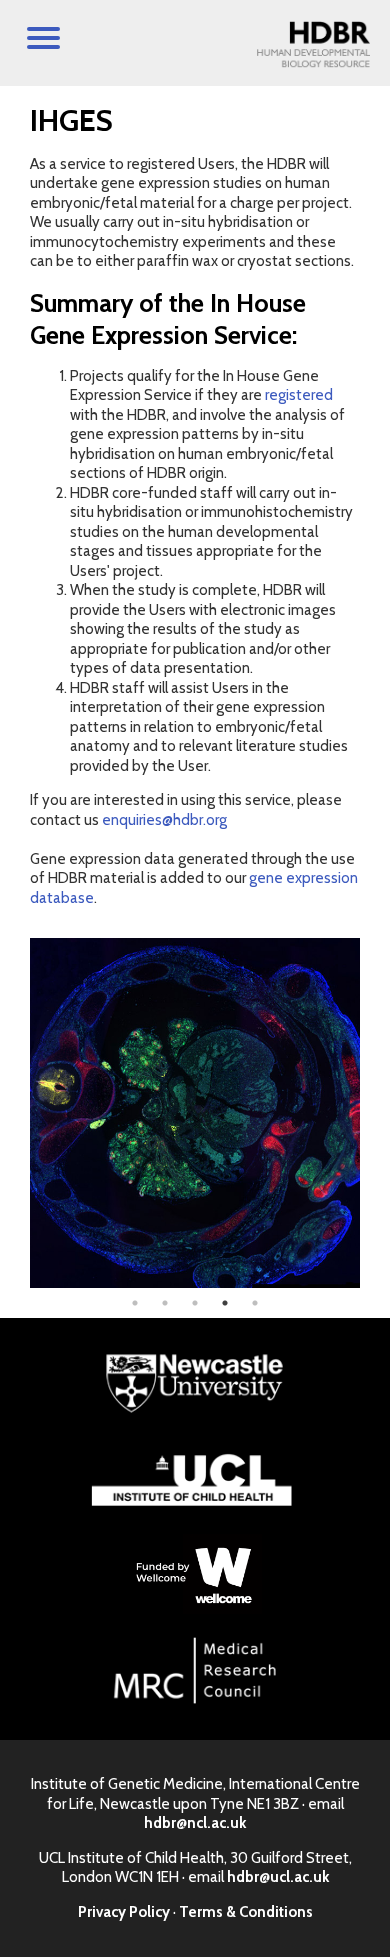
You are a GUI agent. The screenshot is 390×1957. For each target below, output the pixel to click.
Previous (15, 1113)
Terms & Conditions (246, 1912)
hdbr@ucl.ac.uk (278, 1877)
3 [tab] (195, 1303)
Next (375, 1113)
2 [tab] (165, 1303)
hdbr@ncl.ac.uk (195, 1823)
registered (299, 395)
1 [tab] (135, 1303)
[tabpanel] (195, 1113)
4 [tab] (225, 1303)
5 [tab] (255, 1303)
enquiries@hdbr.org (164, 820)
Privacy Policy (124, 1912)
